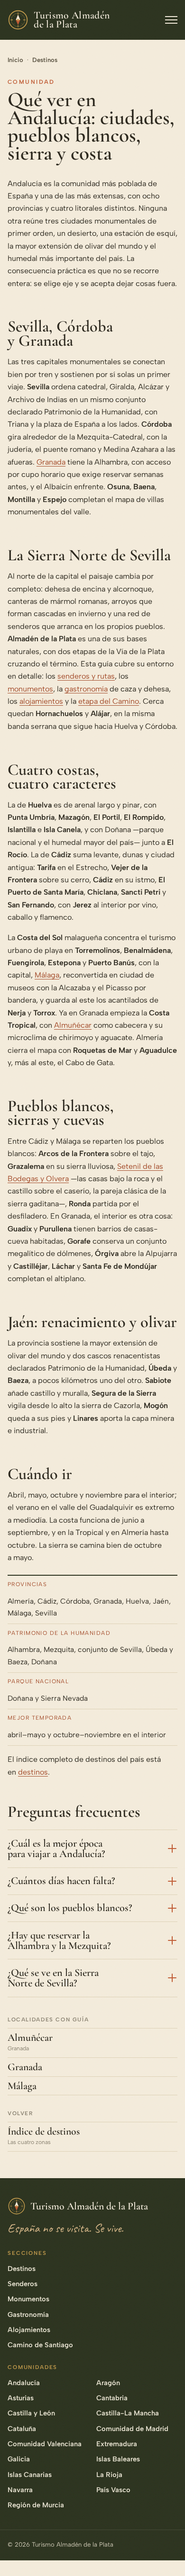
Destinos (45, 60)
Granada (51, 462)
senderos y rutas (86, 676)
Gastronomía (28, 2315)
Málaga (47, 975)
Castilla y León (31, 2413)
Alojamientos (29, 2330)
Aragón (108, 2383)
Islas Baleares (118, 2459)
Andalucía (24, 2383)
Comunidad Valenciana (45, 2444)
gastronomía (86, 689)
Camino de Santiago (40, 2345)
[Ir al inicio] (167, 2554)
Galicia (19, 2459)
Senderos (23, 2284)
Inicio (15, 60)
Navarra (20, 2490)
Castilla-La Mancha (128, 2413)
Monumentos (28, 2299)
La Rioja (109, 2475)
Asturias (21, 2398)
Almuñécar (73, 1025)
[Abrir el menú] (171, 20)
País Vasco (113, 2490)
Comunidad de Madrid (132, 2429)
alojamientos (41, 701)
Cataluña (22, 2429)
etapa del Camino (109, 701)
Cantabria (112, 2398)
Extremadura (117, 2444)
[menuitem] (167, 2446)
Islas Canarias (30, 2475)
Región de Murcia (36, 2505)
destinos (33, 1772)
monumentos (30, 689)
